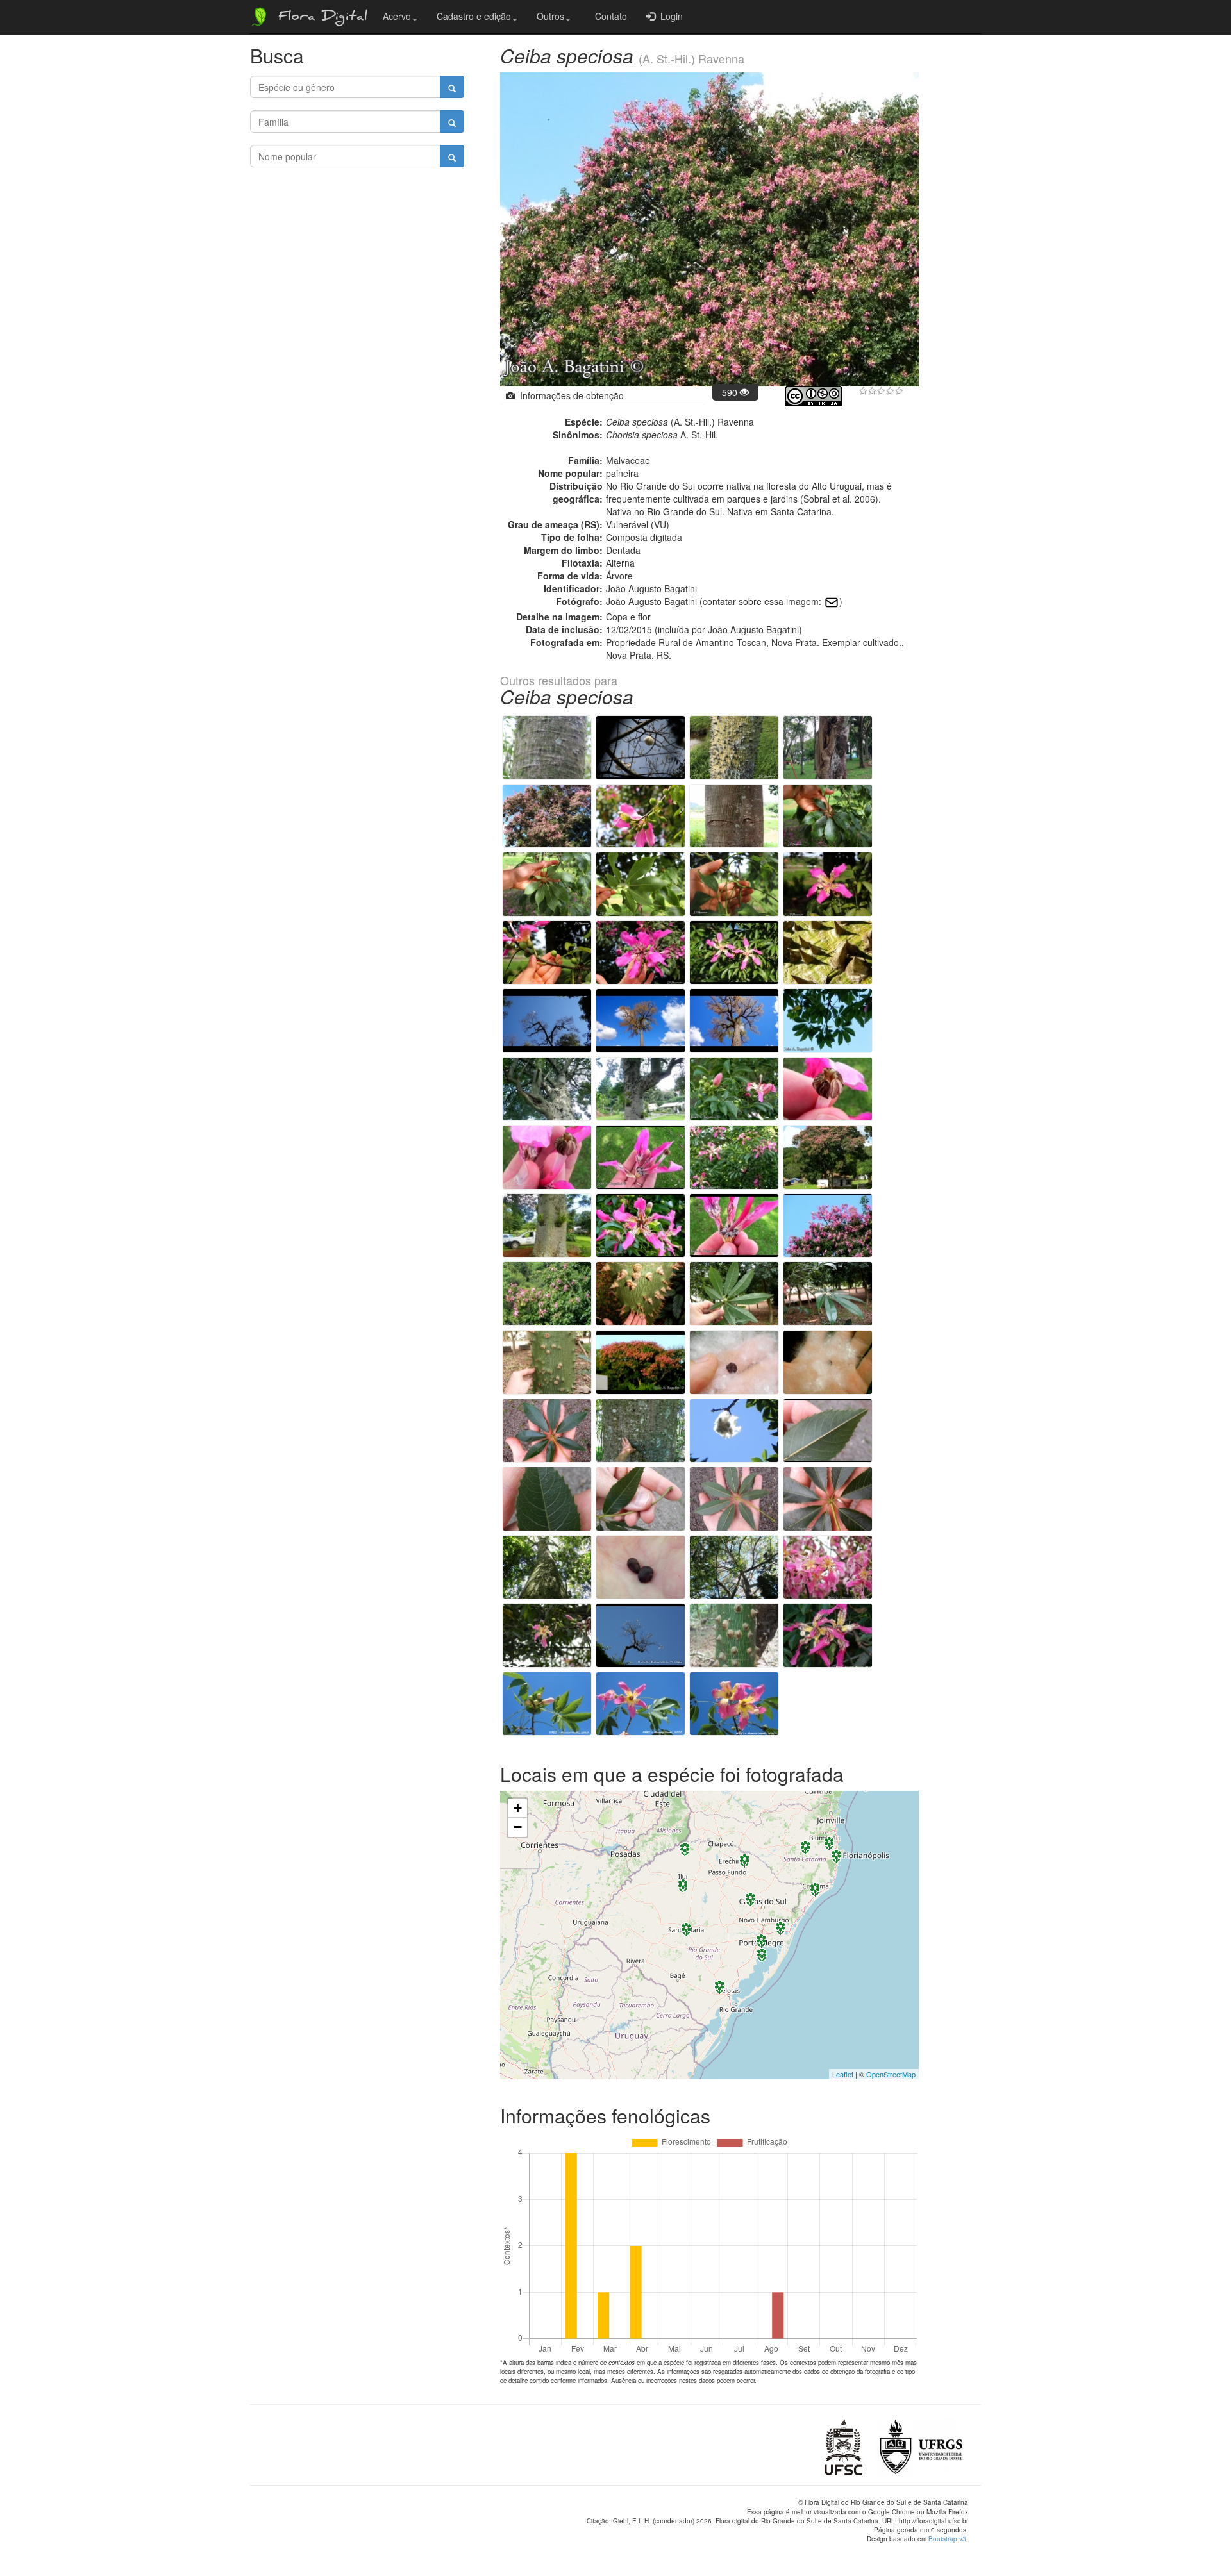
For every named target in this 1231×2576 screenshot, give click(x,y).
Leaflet (843, 2074)
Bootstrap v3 (947, 2539)
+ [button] (518, 1808)
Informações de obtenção (569, 395)
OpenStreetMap (891, 2074)
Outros (550, 16)
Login (669, 16)
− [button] (518, 1827)
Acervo (397, 16)
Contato (608, 16)
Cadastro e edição (474, 16)
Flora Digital (320, 18)
